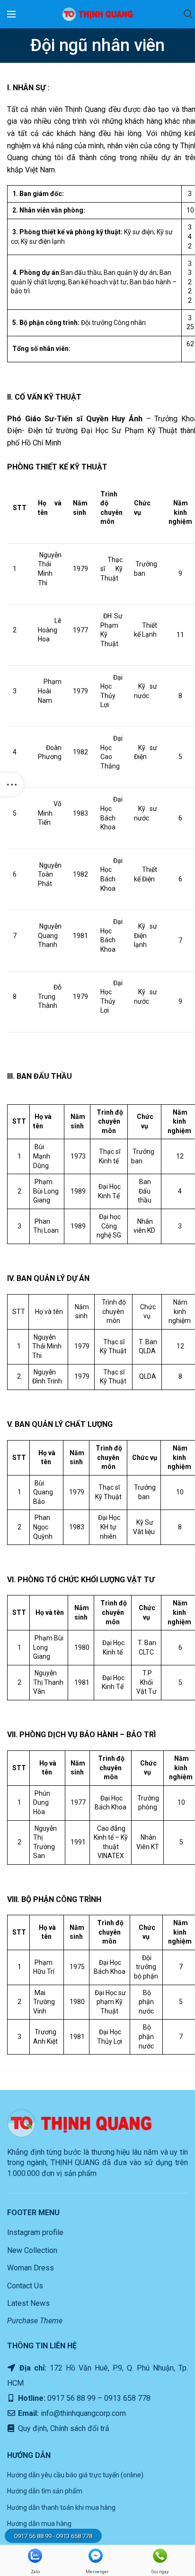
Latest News (28, 2303)
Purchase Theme (35, 2321)
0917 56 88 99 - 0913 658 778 (53, 2536)
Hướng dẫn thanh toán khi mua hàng (61, 2508)
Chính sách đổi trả (79, 2428)
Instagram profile (35, 2232)
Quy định (31, 2428)
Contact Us (25, 2286)
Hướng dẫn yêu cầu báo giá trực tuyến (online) (75, 2475)
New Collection (32, 2250)
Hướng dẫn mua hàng (39, 2524)
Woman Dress (31, 2268)
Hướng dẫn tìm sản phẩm (45, 2491)
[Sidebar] (12, 785)
